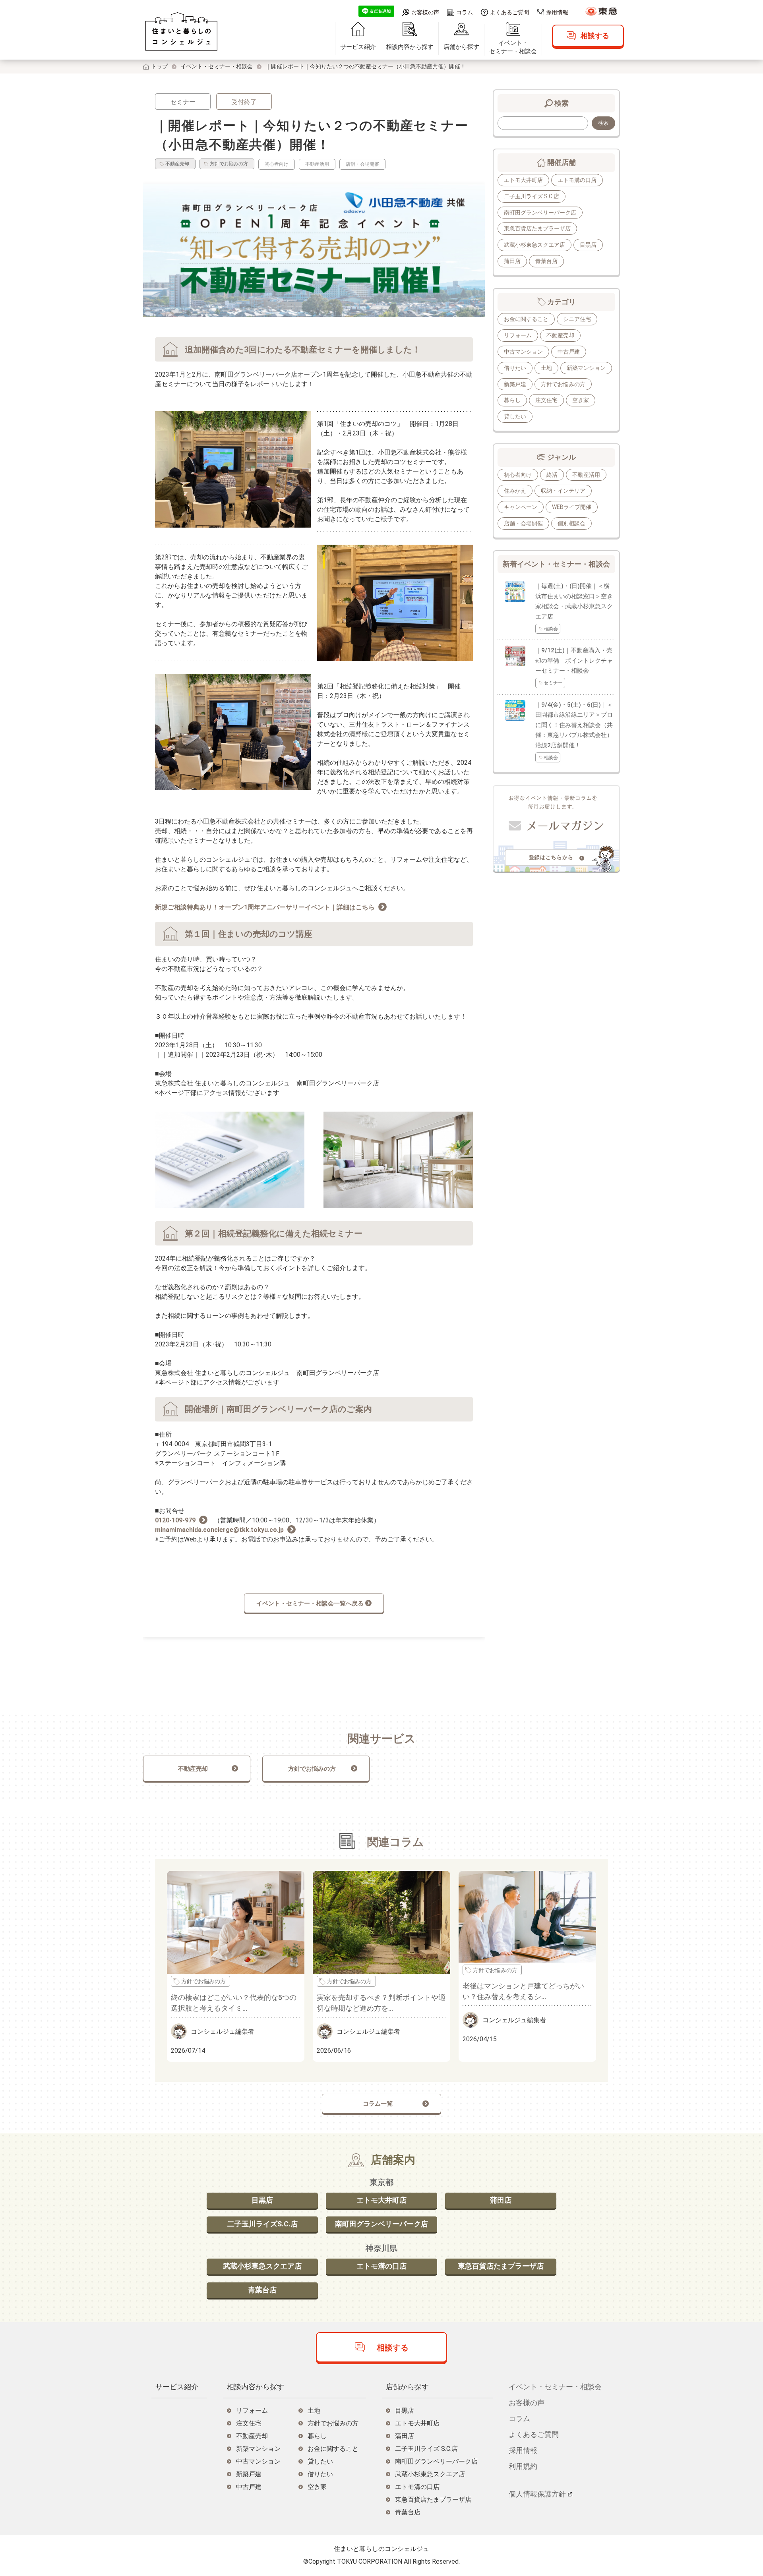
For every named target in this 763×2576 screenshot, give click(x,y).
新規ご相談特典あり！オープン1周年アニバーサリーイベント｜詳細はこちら (265, 907)
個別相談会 (571, 523)
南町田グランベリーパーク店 (540, 213)
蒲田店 (512, 261)
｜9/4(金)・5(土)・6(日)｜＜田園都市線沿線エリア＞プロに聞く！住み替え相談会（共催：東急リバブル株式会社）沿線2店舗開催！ (574, 725)
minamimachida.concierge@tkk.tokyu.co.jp (219, 1530)
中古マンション (523, 352)
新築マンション (586, 368)
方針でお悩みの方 (563, 384)
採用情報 (557, 12)
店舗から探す (461, 47)
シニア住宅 (577, 319)
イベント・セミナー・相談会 (513, 47)
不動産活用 (586, 475)
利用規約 (523, 2466)
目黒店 (588, 245)
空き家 (581, 400)
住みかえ (515, 491)
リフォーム (518, 335)
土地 (546, 368)
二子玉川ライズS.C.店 (262, 2224)
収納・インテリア (563, 491)
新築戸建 (515, 384)
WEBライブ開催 (572, 507)
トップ (159, 66)
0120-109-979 (175, 1520)
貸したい (515, 416)
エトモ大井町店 (523, 180)
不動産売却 (560, 335)
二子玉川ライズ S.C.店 (532, 196)
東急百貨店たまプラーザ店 (537, 228)
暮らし (512, 400)
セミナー (183, 102)
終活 (552, 475)
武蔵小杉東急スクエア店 (534, 245)
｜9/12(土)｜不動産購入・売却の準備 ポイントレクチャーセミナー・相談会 (574, 660)
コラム (465, 12)
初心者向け (518, 475)
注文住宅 (546, 400)
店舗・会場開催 (523, 523)
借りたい (515, 368)
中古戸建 (569, 352)
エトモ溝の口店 (577, 180)
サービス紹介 (358, 47)
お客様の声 (425, 12)
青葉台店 (546, 261)
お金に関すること (526, 319)
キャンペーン (521, 507)
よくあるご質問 (509, 12)
